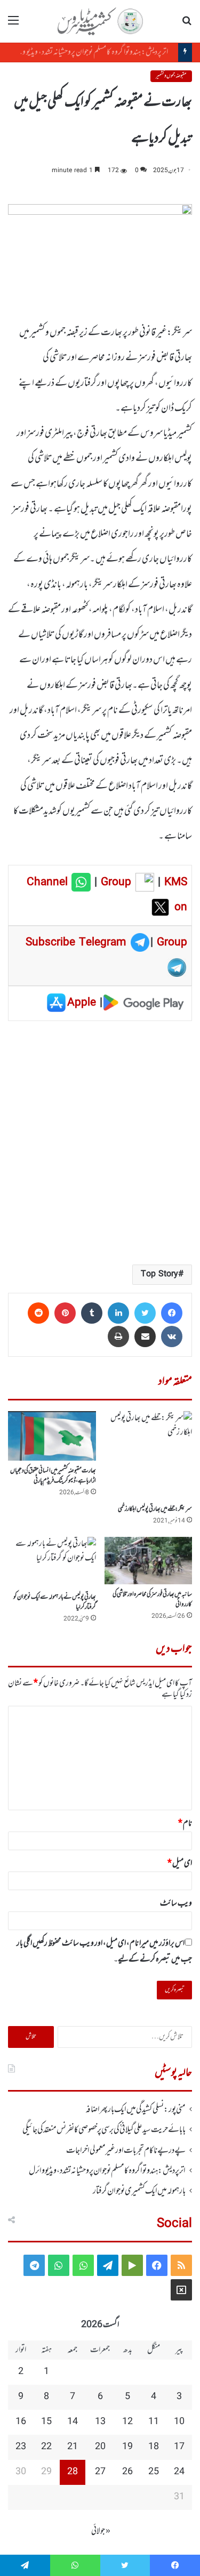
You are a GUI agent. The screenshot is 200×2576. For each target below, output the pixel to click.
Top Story (159, 1274)
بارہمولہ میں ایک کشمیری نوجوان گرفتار (139, 2191)
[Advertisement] (100, 1142)
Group (114, 882)
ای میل (180, 1864)
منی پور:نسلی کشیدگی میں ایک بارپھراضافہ (135, 2110)
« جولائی (101, 2531)
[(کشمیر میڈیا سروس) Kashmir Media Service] (100, 21)
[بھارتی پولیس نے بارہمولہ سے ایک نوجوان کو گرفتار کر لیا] (52, 1562)
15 (46, 2422)
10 (179, 2422)
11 (154, 2422)
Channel (49, 882)
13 (100, 2422)
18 (154, 2447)
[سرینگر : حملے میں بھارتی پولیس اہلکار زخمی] (149, 1455)
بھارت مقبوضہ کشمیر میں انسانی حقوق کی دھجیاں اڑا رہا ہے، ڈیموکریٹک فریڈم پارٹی (53, 1476)
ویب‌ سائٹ (176, 1903)
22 (46, 2447)
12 (127, 2422)
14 (73, 2422)
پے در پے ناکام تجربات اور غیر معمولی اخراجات (126, 2151)
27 (100, 2472)
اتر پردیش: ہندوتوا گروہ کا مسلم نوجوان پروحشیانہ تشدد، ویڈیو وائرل (94, 52)
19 (127, 2447)
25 (154, 2472)
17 (179, 2447)
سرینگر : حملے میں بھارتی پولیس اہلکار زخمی (155, 1509)
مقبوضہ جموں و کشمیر (171, 76)
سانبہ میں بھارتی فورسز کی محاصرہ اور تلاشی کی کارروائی (152, 1599)
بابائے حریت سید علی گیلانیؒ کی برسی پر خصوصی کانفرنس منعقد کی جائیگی (104, 2130)
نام (185, 1824)
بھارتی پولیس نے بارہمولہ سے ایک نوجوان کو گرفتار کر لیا (55, 1602)
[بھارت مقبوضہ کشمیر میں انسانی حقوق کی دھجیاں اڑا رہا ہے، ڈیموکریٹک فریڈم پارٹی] (52, 1436)
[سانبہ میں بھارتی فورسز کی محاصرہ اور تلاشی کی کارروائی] (149, 1561)
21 (73, 2447)
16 (21, 2422)
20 (100, 2447)
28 (73, 2472)
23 (21, 2447)
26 (127, 2472)
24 (179, 2472)
